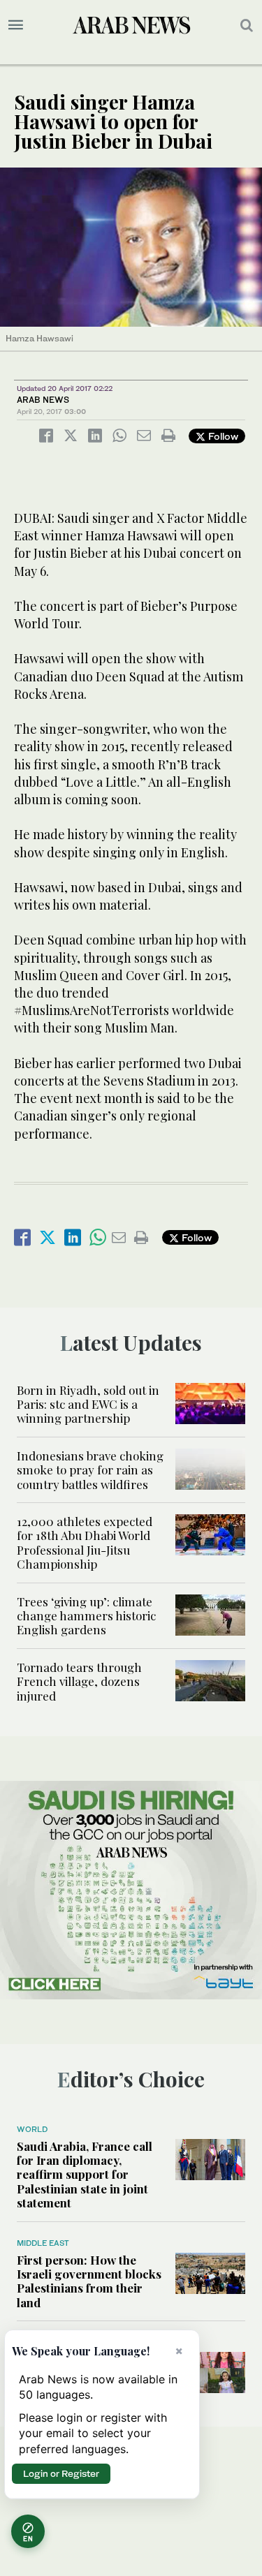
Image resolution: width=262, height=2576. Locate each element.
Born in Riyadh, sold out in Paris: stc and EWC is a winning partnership (88, 1404)
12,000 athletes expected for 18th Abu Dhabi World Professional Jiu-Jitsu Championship (85, 1542)
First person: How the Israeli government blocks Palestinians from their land (89, 2281)
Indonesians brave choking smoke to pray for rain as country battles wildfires (90, 1470)
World (32, 2129)
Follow (222, 436)
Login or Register (61, 2473)
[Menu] (16, 25)
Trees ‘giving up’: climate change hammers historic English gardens (86, 1616)
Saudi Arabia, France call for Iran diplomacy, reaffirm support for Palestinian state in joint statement (85, 2175)
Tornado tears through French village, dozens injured (79, 1681)
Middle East (43, 2243)
